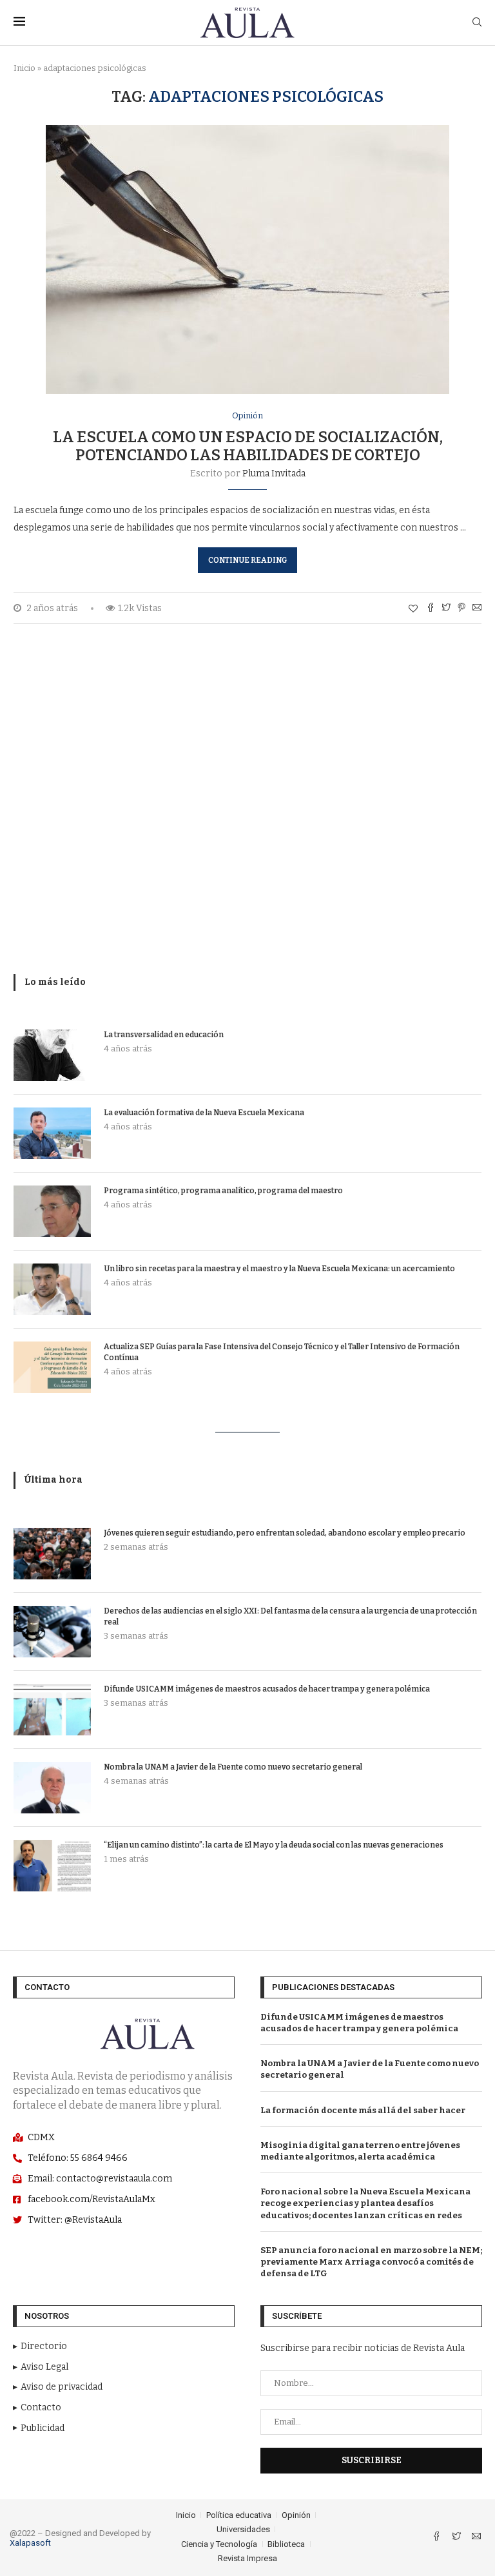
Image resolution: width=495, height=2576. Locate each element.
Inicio (24, 68)
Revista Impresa (247, 2558)
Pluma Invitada (274, 473)
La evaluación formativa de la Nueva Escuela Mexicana (204, 1113)
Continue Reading (247, 560)
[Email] (476, 2538)
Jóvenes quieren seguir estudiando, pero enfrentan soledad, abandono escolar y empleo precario (285, 1533)
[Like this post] (413, 609)
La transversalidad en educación (164, 1035)
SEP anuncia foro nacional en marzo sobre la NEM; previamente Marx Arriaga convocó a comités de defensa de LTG (371, 2262)
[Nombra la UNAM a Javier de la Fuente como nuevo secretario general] (52, 1788)
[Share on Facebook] (431, 609)
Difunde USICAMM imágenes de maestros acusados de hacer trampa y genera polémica (267, 1689)
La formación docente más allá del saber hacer (363, 2110)
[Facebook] (437, 2538)
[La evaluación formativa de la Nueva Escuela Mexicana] (52, 1133)
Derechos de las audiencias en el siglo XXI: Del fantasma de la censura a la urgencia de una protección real (290, 1616)
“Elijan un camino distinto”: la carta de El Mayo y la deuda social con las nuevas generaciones (274, 1845)
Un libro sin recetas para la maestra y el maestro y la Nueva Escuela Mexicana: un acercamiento (279, 1269)
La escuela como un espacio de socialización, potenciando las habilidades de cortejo (248, 446)
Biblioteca (286, 2544)
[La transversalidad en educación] (52, 1055)
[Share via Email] (477, 609)
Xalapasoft (30, 2543)
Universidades (243, 2529)
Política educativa (239, 2515)
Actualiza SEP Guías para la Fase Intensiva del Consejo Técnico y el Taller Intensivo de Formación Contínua (282, 1352)
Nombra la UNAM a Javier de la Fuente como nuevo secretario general (233, 1767)
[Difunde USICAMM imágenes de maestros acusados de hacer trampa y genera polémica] (52, 1710)
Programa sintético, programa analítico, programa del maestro (223, 1191)
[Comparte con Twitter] (446, 609)
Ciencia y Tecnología (219, 2544)
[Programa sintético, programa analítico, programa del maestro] (52, 1211)
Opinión (247, 415)
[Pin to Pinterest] (461, 609)
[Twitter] (457, 2538)
